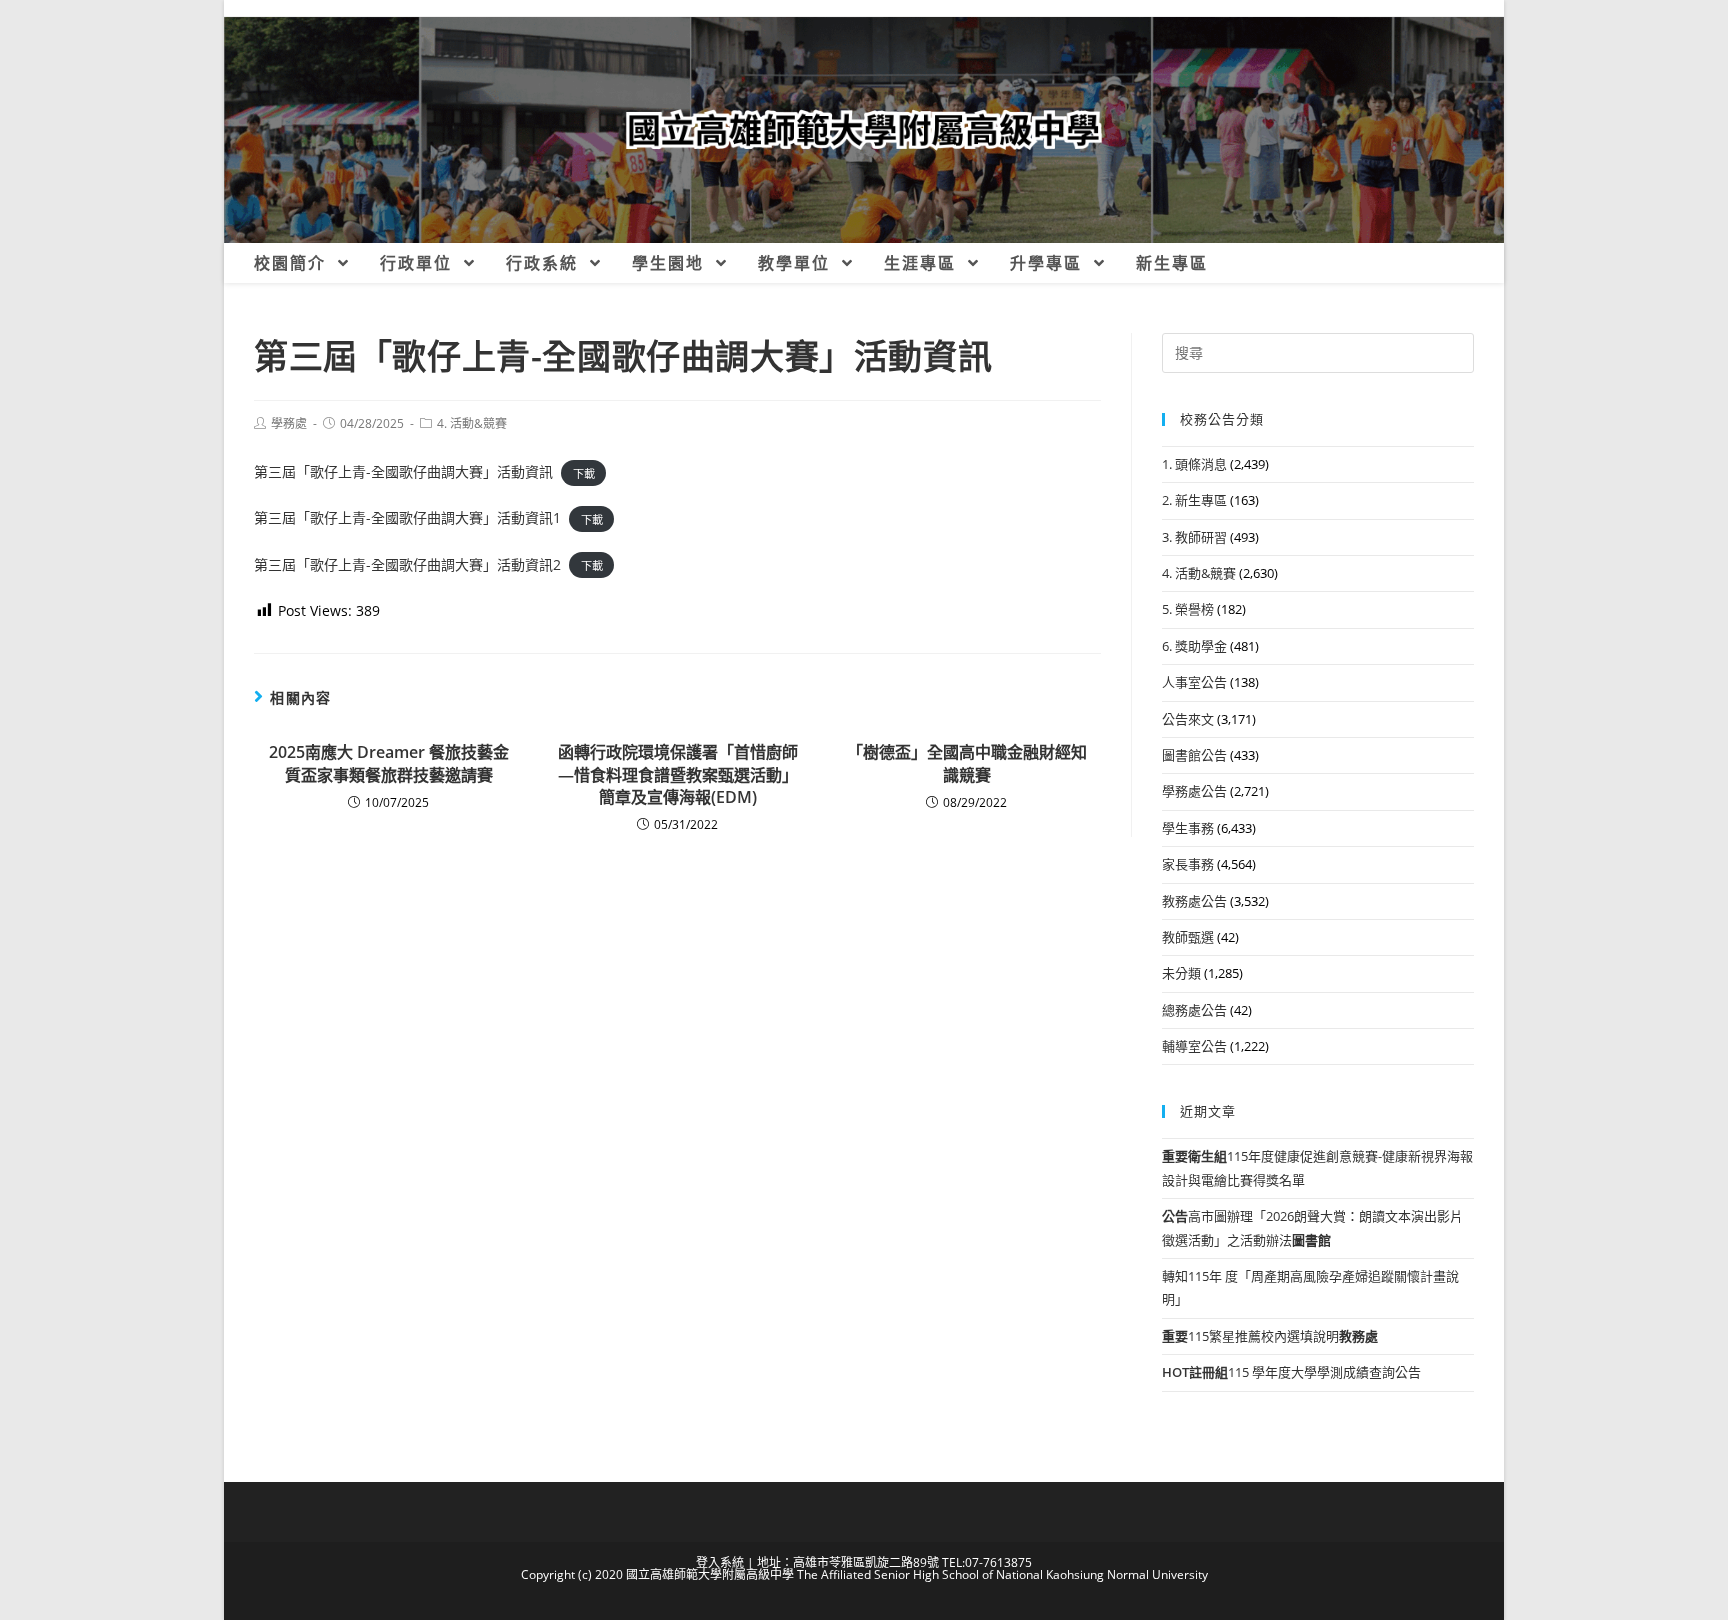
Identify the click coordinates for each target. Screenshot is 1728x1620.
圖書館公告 (1194, 755)
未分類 (1181, 973)
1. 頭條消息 (1194, 464)
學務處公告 (1194, 791)
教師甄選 (1188, 937)
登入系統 (720, 1562)
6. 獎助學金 (1194, 646)
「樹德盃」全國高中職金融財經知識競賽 (967, 763)
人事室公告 (1194, 682)
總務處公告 (1194, 1010)
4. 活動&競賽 (472, 423)
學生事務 (1188, 828)
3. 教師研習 (1194, 537)
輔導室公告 (1194, 1046)
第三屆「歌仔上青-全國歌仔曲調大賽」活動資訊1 (407, 517)
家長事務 (1188, 864)
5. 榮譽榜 (1188, 609)
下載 (584, 472)
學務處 (289, 423)
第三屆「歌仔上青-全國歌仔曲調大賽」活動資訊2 (407, 564)
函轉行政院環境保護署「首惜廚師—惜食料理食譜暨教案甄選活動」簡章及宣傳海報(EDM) (678, 774)
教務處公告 (1194, 901)
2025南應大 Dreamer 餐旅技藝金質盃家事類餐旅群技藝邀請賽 (389, 763)
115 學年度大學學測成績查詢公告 (1291, 1372)
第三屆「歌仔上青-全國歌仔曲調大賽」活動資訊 (403, 471)
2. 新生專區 (1194, 500)
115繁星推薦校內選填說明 (1270, 1336)
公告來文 (1188, 719)
